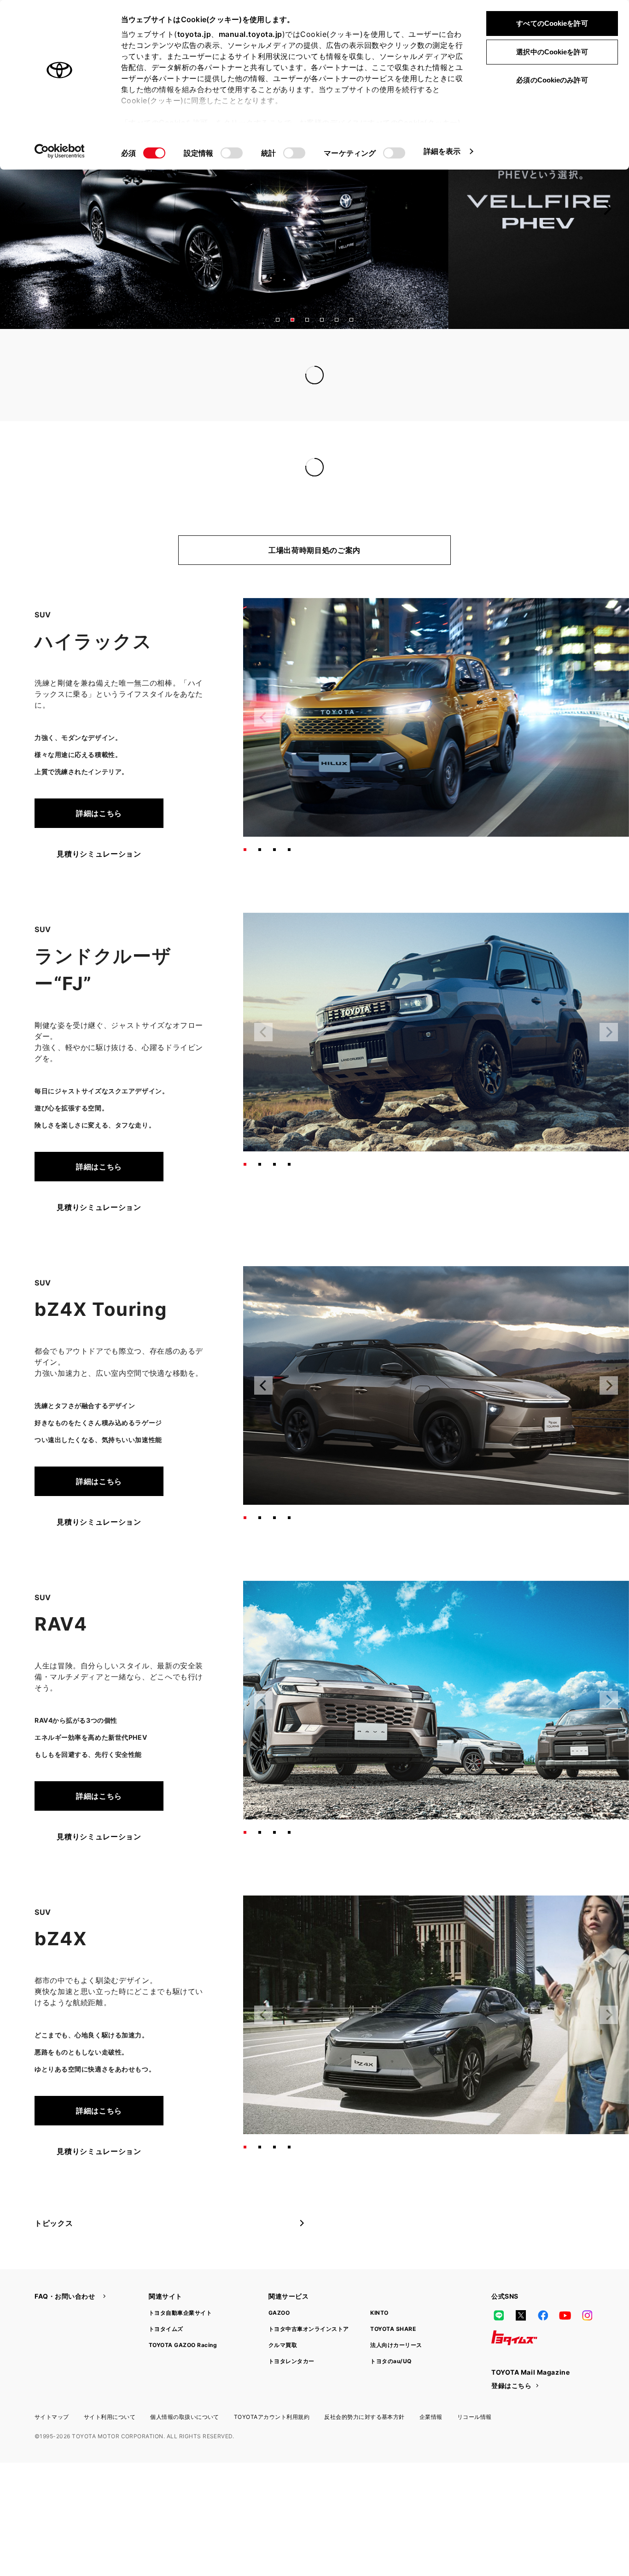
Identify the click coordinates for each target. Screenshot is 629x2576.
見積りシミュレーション (99, 835)
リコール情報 (475, 2398)
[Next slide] (607, 209)
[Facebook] (543, 2297)
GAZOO (279, 2294)
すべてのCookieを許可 (552, 23)
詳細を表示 (442, 151)
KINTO (379, 2294)
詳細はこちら (99, 795)
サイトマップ (52, 2398)
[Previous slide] (22, 209)
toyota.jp (194, 34)
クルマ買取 (283, 2327)
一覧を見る (521, 356)
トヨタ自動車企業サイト (180, 2294)
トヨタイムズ (166, 2310)
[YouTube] (565, 2297)
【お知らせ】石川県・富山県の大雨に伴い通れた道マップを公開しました (305, 357)
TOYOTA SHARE (393, 2310)
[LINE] (499, 2297)
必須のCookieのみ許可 (552, 80)
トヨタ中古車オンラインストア (309, 2310)
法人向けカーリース (396, 2327)
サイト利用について (110, 2398)
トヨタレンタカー (291, 2343)
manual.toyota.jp (250, 34)
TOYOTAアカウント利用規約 (272, 2398)
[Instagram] (587, 2297)
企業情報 (431, 2398)
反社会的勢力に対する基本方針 (364, 2398)
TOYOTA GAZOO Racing (183, 2327)
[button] (278, 320)
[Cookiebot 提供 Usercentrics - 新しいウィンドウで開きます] (60, 151)
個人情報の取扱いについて (185, 2398)
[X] (521, 2297)
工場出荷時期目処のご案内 (314, 532)
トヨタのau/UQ (391, 2343)
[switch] (232, 153)
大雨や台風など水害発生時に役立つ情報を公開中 (262, 375)
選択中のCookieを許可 (552, 52)
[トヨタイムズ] (514, 2319)
